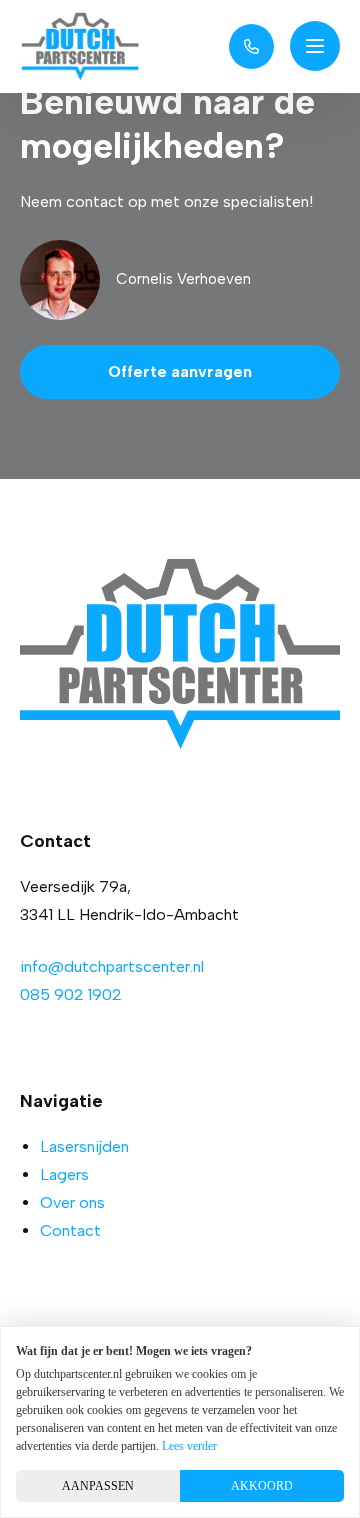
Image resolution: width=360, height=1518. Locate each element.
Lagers (64, 1174)
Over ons (72, 1202)
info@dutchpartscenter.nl (112, 966)
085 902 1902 (71, 994)
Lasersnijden (84, 1146)
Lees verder (189, 1446)
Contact (70, 1230)
